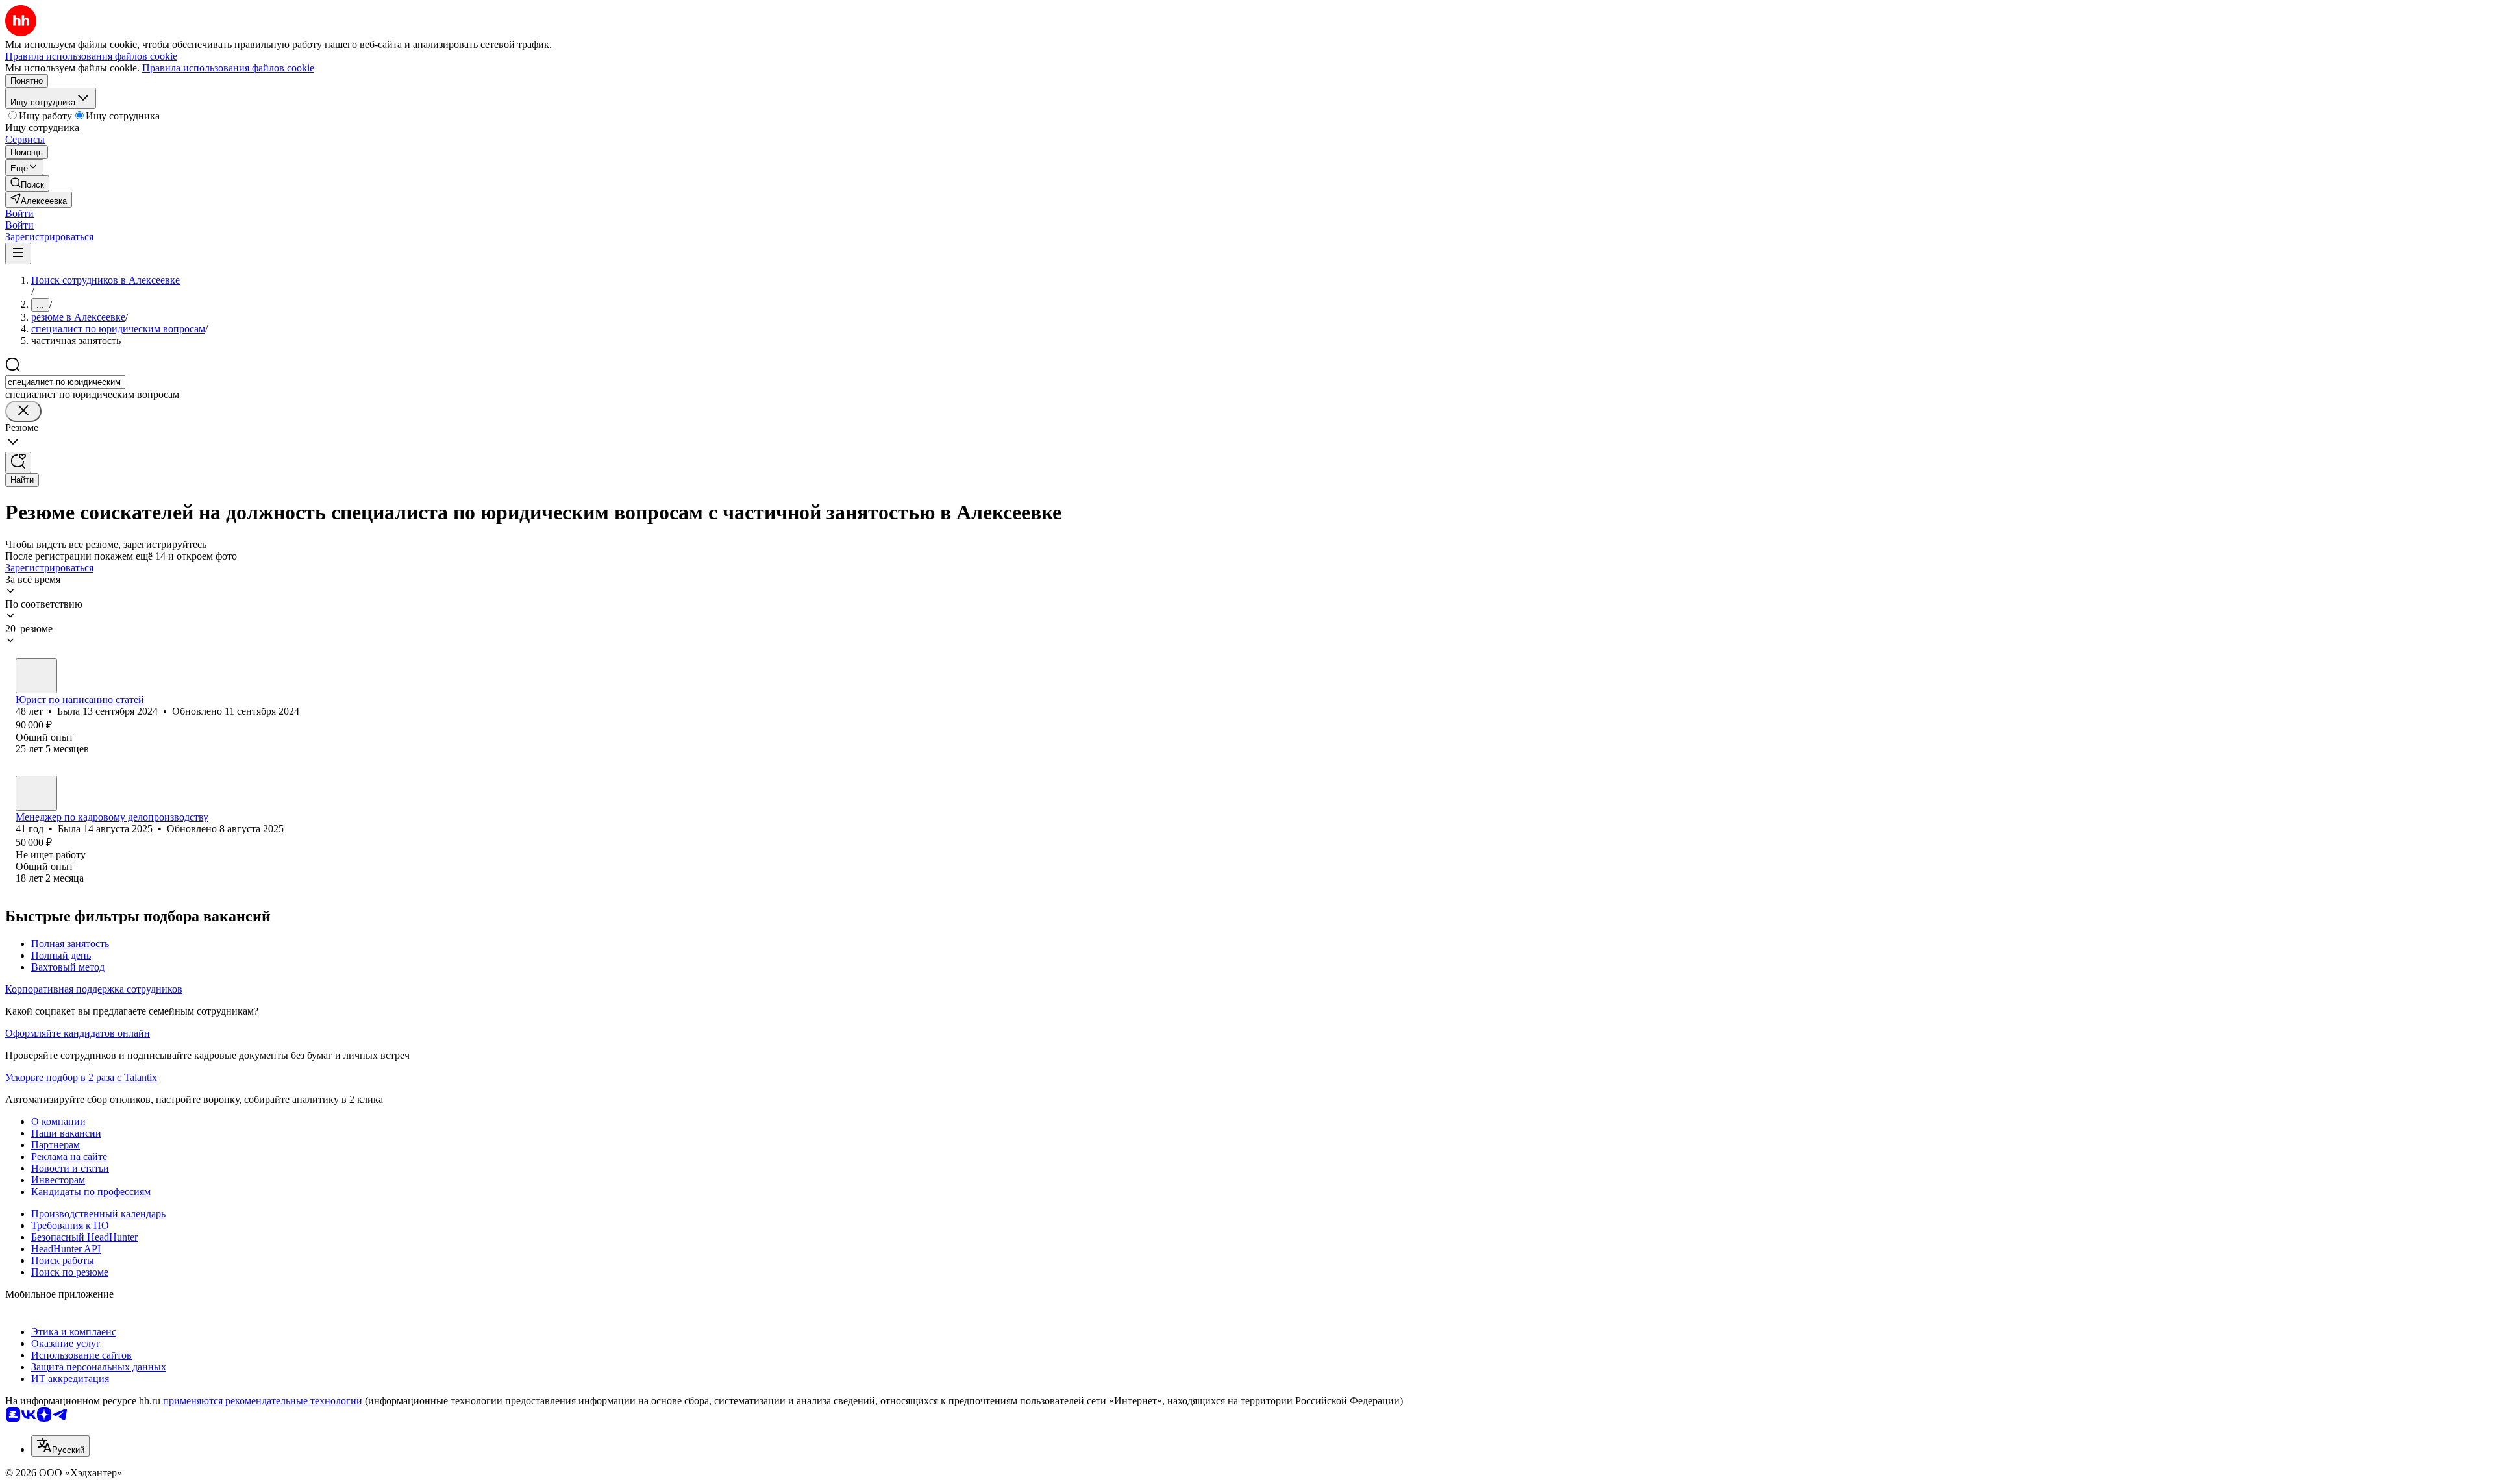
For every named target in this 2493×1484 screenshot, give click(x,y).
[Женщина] (36, 676)
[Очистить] (23, 411)
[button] (19, 213)
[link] (27, 183)
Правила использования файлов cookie (228, 68)
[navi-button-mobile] (18, 254)
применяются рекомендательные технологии (263, 1401)
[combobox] (65, 382)
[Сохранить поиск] (18, 463)
